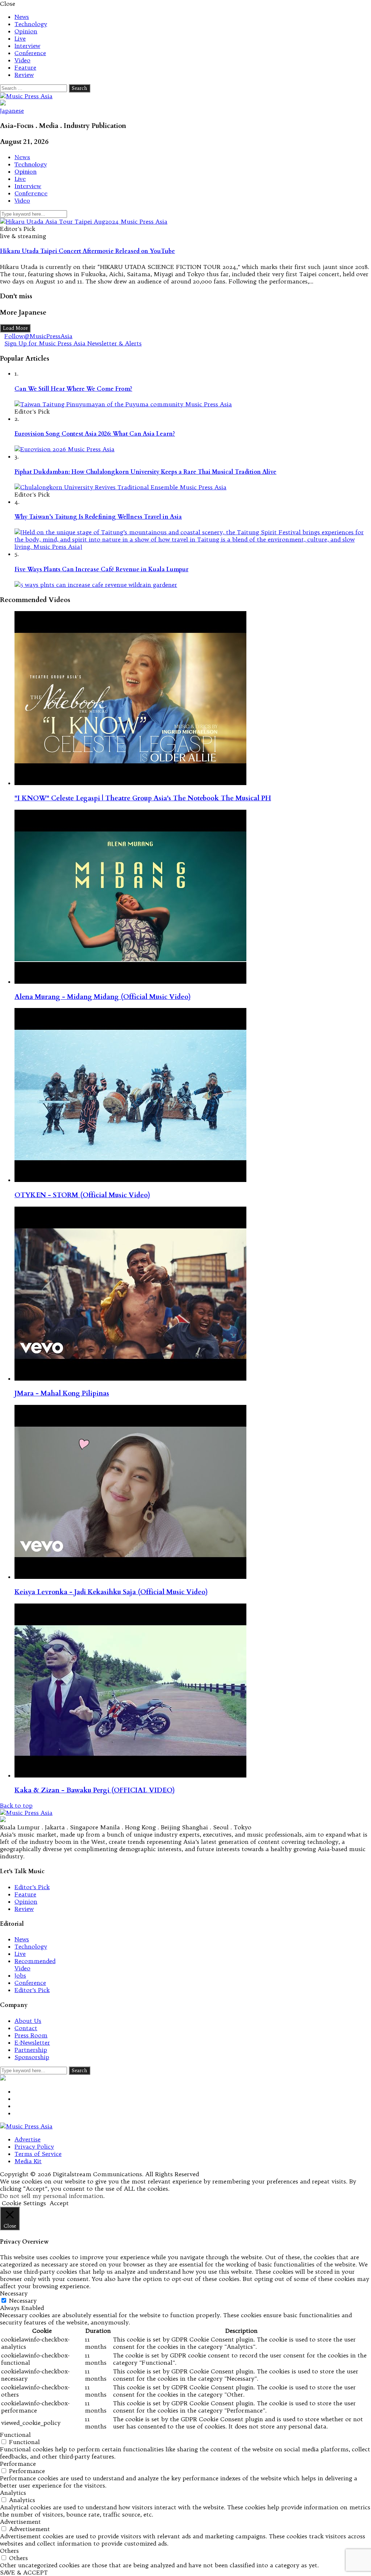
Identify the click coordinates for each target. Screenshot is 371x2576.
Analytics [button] (13, 2493)
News (22, 17)
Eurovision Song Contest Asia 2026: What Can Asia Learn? (95, 434)
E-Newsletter (32, 2042)
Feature (25, 67)
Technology (31, 24)
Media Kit (28, 2161)
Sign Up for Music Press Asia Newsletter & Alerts (73, 343)
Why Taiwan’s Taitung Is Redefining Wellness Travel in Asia (98, 517)
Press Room (31, 2035)
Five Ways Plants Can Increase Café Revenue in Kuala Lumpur (101, 569)
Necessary (23, 2301)
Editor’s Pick (32, 1887)
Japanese (12, 111)
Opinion (26, 31)
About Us (28, 2021)
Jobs (20, 1975)
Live (20, 38)
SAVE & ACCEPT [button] (24, 2572)
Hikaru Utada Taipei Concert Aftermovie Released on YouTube (87, 251)
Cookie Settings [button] (24, 2203)
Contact (26, 2028)
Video (22, 60)
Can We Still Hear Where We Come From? (73, 389)
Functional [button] (15, 2435)
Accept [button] (59, 2203)
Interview (27, 46)
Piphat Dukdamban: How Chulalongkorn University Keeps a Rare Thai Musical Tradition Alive (145, 472)
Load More (15, 328)
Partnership (31, 2050)
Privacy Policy (34, 2146)
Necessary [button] (14, 2293)
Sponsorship (32, 2057)
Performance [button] (18, 2464)
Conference (30, 53)
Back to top (16, 1805)
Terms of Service (38, 2154)
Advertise (28, 2139)
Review (24, 75)
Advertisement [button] (20, 2522)
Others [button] (9, 2551)
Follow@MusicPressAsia (38, 336)
